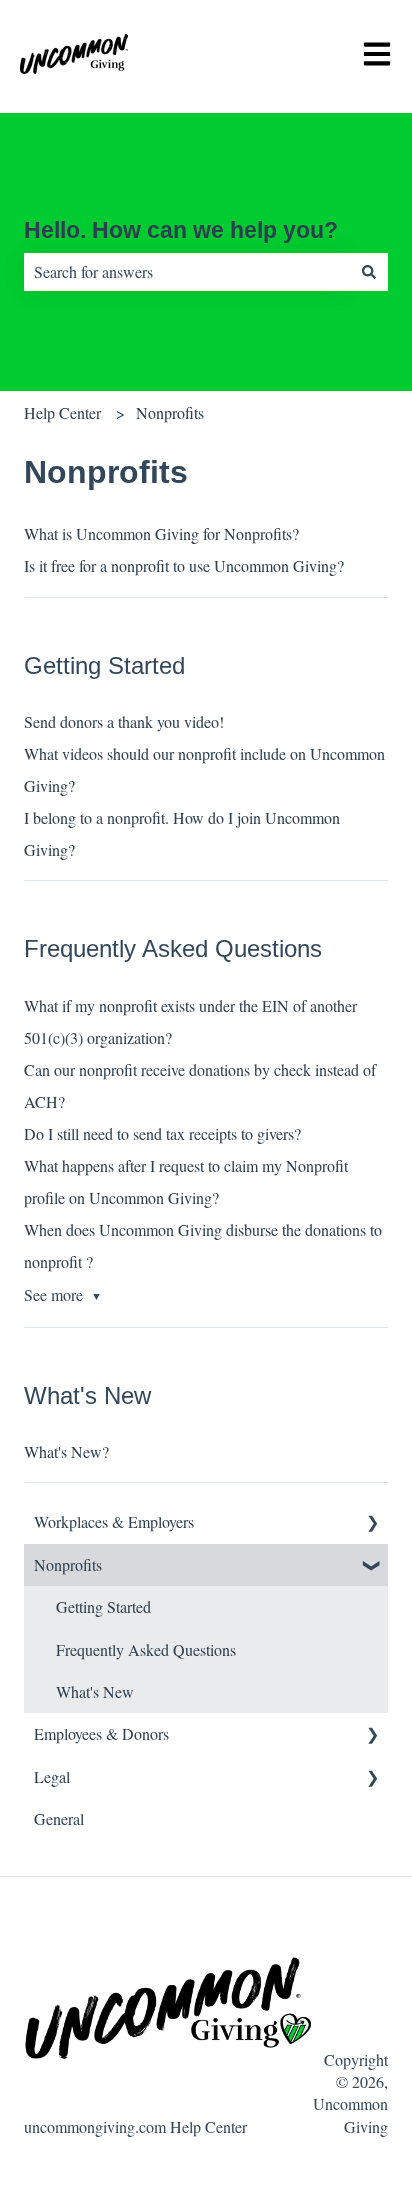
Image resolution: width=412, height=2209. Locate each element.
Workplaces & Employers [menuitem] (114, 1521)
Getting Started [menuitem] (103, 1606)
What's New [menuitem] (95, 1691)
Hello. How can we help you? (181, 230)
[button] (372, 1523)
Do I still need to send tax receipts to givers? (163, 1133)
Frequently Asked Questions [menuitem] (146, 1649)
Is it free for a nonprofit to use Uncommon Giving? (184, 565)
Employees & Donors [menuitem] (101, 1733)
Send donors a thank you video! (124, 721)
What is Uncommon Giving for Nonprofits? (161, 533)
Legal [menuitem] (52, 1776)
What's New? (66, 1451)
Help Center (62, 412)
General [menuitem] (59, 1818)
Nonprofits (170, 412)
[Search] (369, 272)
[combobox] (187, 272)
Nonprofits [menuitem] (68, 1564)
